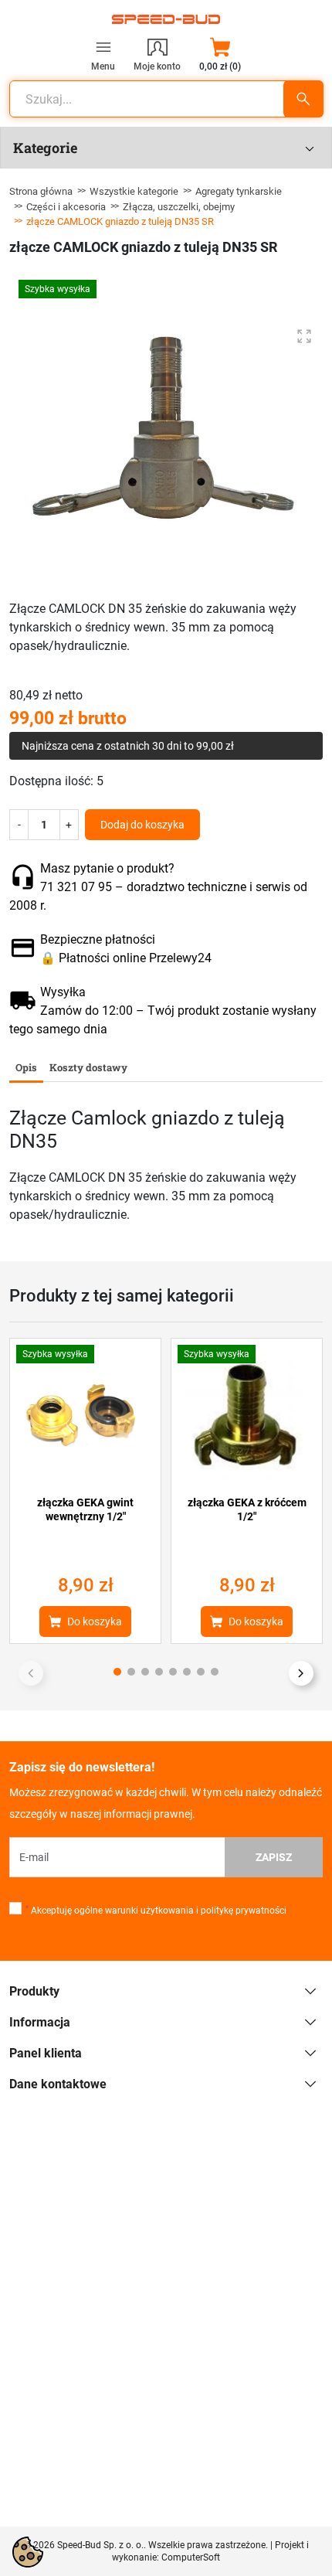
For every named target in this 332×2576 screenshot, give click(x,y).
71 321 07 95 (76, 887)
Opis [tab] (26, 1067)
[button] (220, 54)
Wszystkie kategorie (134, 191)
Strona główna (41, 191)
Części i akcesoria (66, 207)
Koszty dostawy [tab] (88, 1067)
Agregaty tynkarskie (239, 191)
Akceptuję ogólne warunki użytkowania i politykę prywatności (156, 1911)
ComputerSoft (191, 2557)
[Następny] (301, 1673)
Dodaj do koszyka (142, 825)
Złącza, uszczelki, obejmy (179, 207)
